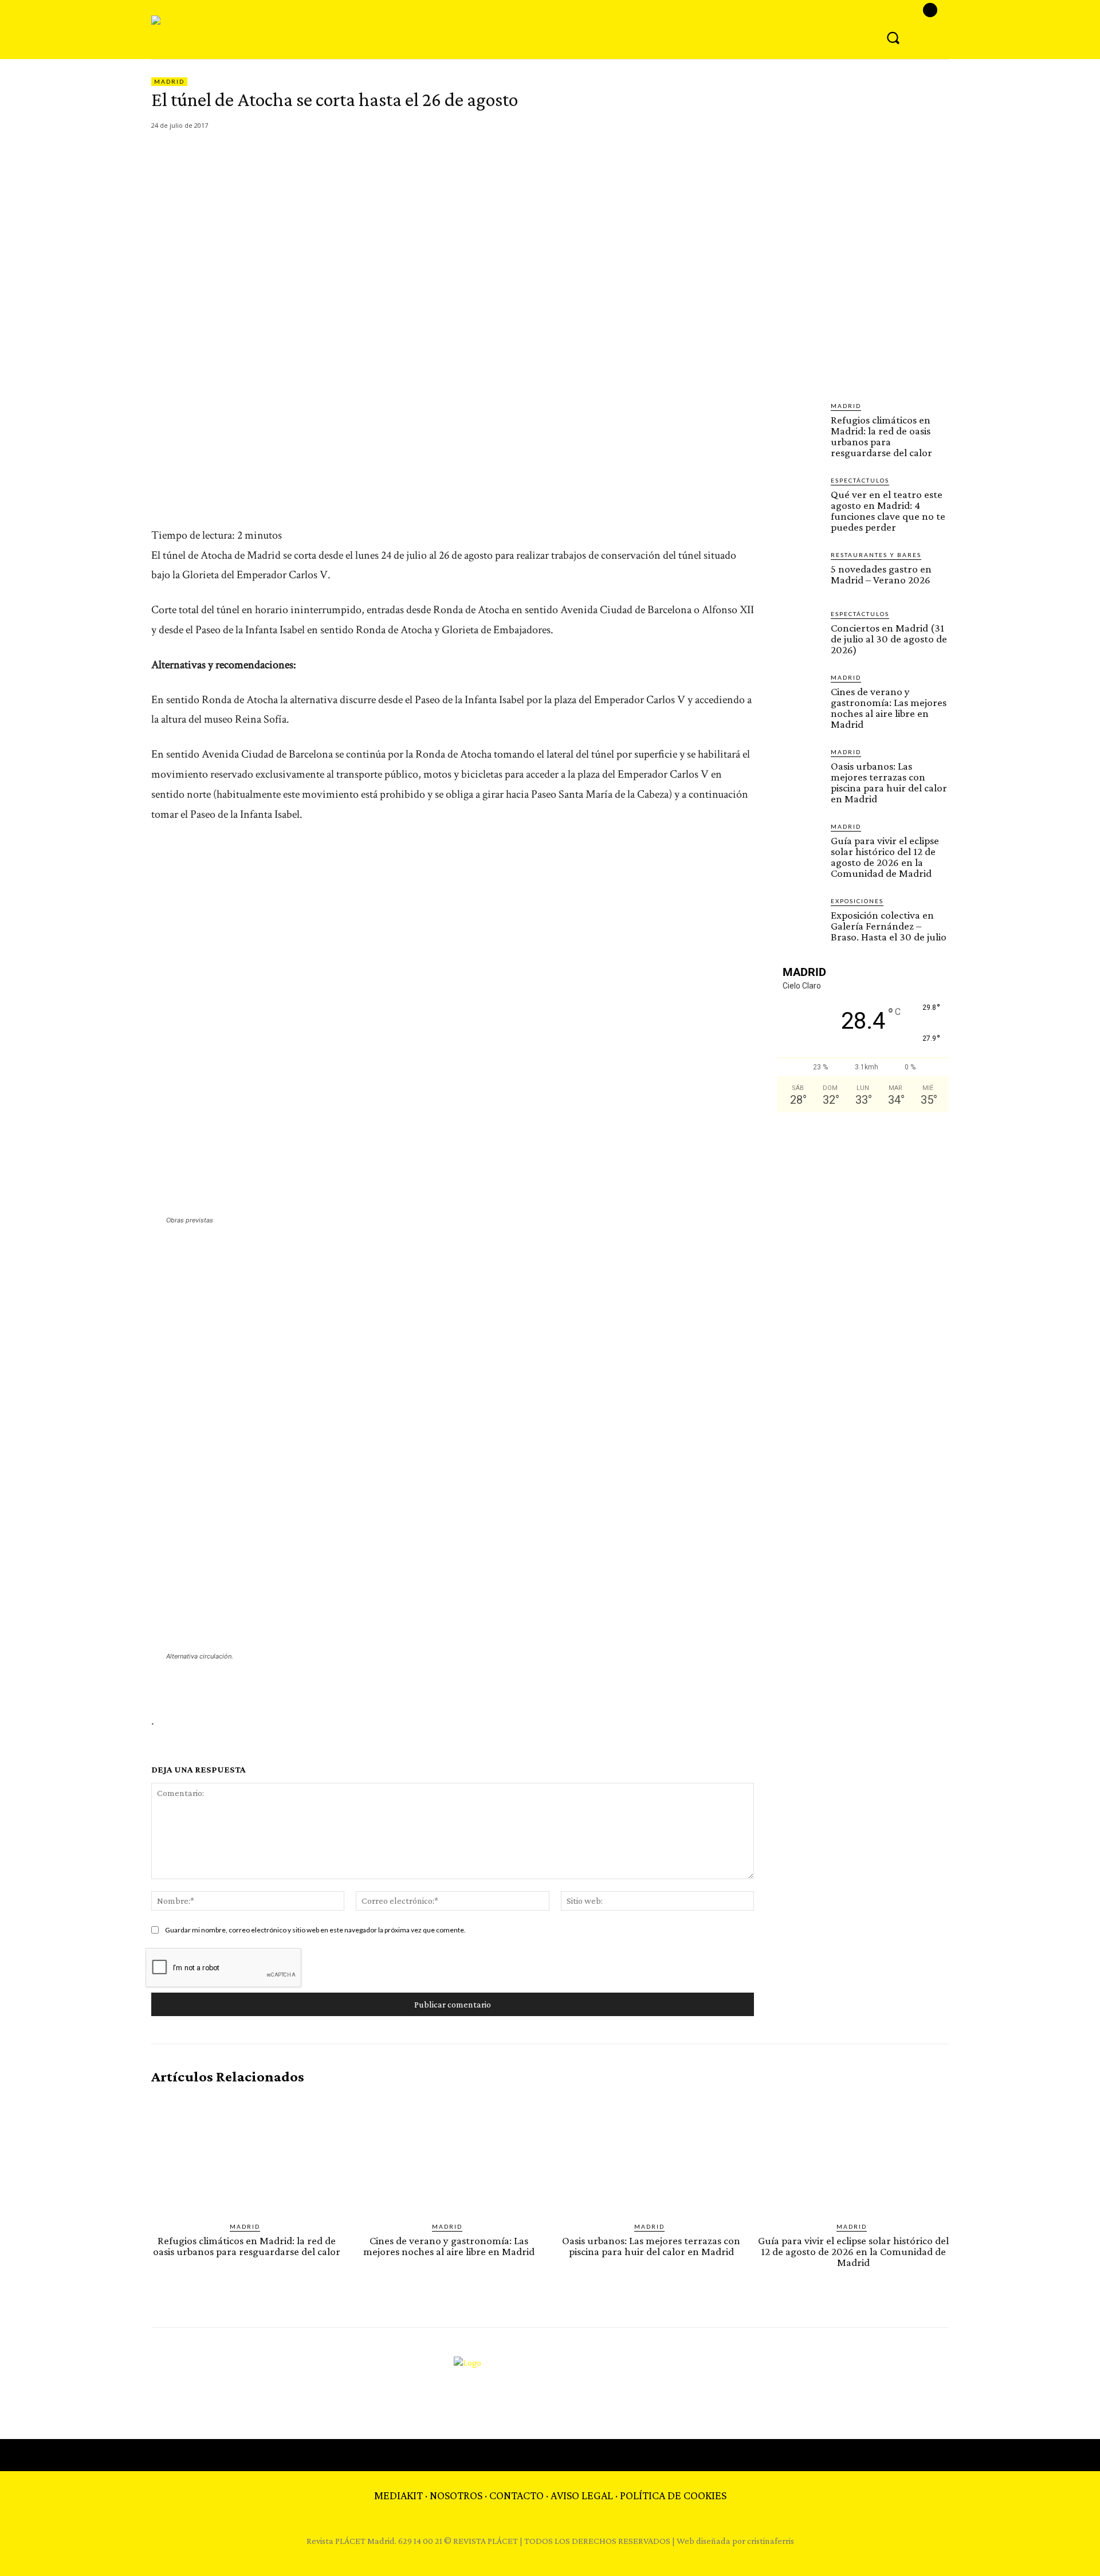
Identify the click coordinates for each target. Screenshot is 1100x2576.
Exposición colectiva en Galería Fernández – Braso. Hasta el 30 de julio (889, 926)
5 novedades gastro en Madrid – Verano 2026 (881, 574)
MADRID (169, 81)
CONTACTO (516, 2495)
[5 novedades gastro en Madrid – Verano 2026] (799, 573)
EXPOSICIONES (857, 901)
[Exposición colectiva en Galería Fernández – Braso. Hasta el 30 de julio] (799, 919)
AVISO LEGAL (582, 2495)
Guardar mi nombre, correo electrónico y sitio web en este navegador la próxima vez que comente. (315, 1930)
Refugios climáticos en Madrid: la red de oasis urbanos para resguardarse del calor (881, 436)
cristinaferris (771, 2541)
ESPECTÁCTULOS (860, 480)
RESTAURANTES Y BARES (876, 555)
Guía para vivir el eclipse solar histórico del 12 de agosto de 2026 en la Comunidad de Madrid (885, 857)
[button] (893, 37)
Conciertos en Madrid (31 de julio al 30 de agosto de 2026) (889, 639)
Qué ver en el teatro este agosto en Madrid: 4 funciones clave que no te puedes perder (888, 511)
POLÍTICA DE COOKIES (673, 2495)
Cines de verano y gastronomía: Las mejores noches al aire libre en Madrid (889, 708)
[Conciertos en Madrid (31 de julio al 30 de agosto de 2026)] (799, 632)
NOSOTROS (456, 2495)
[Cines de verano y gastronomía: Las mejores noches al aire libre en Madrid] (799, 695)
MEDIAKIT (398, 2495)
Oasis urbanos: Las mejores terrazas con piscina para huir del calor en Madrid (889, 782)
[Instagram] (930, 10)
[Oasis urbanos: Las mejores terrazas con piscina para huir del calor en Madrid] (799, 770)
